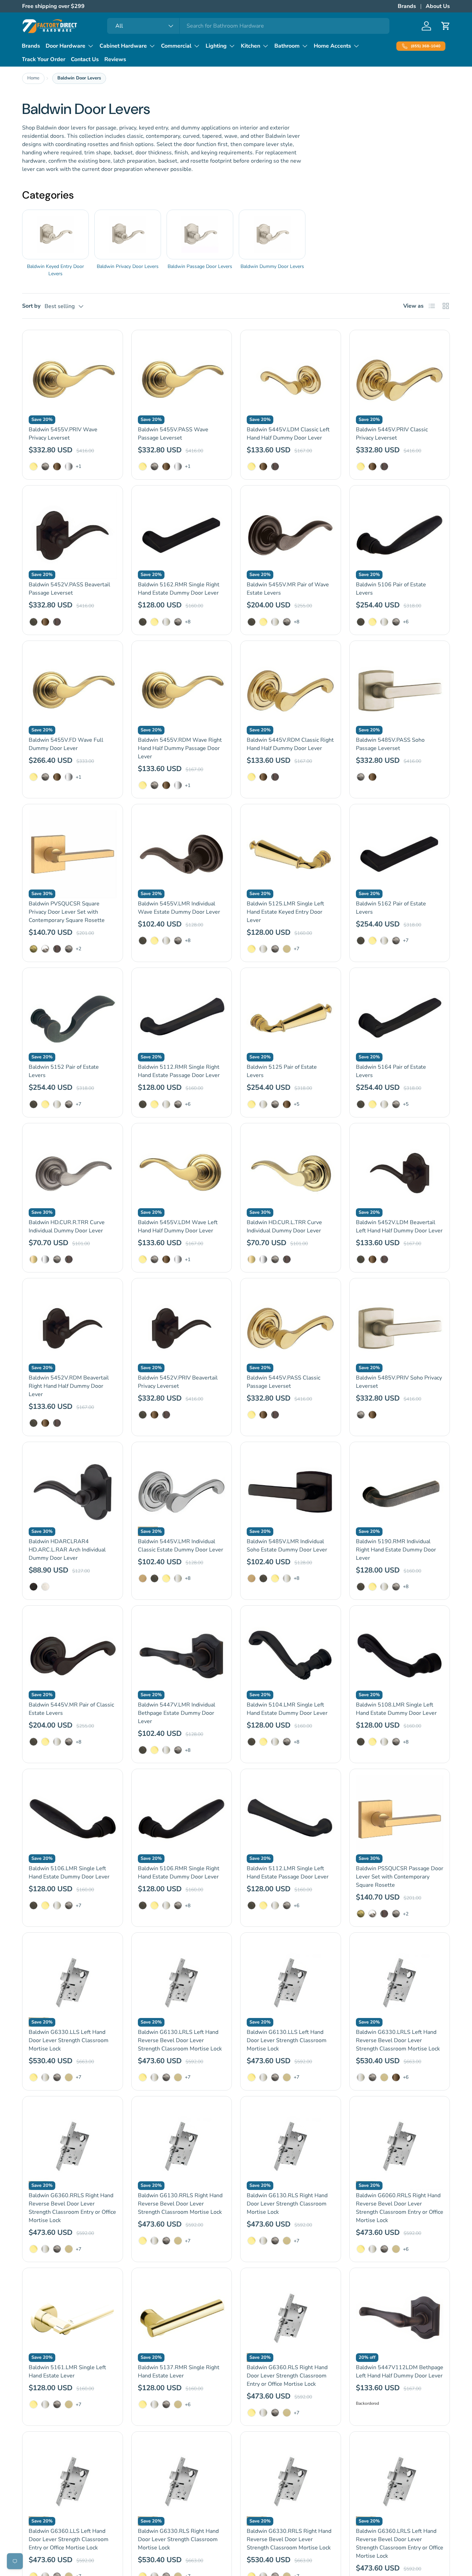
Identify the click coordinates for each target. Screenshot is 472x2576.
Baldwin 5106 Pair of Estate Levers (391, 589)
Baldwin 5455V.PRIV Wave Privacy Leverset (63, 434)
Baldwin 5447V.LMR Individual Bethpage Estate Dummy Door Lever (177, 1713)
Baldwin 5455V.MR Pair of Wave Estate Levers (288, 589)
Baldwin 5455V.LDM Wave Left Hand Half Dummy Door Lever (178, 1227)
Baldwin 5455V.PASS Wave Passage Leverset (173, 434)
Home (33, 78)
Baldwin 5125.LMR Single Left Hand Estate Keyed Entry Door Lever (285, 912)
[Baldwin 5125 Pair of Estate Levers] (291, 1018)
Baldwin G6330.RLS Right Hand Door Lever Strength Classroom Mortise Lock (178, 2539)
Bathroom (287, 46)
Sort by (31, 306)
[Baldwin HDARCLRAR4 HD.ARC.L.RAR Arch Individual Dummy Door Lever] (73, 1492)
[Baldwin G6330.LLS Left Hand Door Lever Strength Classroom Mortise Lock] (73, 1983)
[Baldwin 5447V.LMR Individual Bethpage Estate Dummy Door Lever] (182, 1656)
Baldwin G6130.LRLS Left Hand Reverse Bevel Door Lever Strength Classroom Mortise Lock (180, 2040)
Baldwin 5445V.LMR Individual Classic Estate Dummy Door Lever (181, 1546)
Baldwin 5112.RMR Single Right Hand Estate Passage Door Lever (179, 1071)
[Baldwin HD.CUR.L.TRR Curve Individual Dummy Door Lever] (291, 1173)
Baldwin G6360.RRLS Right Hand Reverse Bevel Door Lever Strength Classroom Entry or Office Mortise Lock (72, 2208)
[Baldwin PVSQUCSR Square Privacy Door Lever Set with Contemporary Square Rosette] (73, 854)
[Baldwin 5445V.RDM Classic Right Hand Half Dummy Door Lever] (291, 691)
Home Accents (332, 46)
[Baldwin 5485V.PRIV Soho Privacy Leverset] (400, 1328)
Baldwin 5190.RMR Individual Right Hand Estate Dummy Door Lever (396, 1550)
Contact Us (85, 59)
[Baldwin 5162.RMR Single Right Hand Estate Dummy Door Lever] (182, 536)
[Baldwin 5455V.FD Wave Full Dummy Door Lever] (73, 691)
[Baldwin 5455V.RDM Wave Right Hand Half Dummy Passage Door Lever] (182, 691)
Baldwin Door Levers (79, 78)
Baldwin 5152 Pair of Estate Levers (64, 1071)
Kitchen (251, 46)
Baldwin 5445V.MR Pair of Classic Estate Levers (71, 1709)
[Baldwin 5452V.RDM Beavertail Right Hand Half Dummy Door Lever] (73, 1328)
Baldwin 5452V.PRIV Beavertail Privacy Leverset (178, 1382)
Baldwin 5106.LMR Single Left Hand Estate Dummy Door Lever (69, 1873)
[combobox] (248, 26)
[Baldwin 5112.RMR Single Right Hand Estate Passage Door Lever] (182, 1018)
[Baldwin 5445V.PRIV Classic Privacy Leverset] (400, 380)
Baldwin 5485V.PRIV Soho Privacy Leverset (399, 1382)
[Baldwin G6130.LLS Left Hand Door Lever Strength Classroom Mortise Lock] (291, 1983)
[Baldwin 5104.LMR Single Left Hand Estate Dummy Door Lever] (291, 1656)
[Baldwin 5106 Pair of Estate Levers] (400, 536)
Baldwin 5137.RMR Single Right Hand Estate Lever (179, 2372)
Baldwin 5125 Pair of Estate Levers (282, 1071)
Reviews (115, 59)
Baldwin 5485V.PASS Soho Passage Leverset (390, 744)
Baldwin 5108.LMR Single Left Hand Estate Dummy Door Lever (396, 1709)
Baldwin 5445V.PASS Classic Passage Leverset (284, 1382)
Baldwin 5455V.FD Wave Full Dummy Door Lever (66, 744)
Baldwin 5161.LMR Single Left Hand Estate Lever (67, 2372)
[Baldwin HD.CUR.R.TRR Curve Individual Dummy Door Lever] (73, 1173)
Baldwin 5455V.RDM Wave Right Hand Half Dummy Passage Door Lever (180, 748)
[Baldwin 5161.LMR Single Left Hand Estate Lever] (73, 2318)
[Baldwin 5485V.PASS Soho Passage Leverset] (400, 691)
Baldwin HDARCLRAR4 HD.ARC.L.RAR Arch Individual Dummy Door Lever (67, 1550)
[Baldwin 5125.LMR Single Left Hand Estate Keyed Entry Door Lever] (291, 854)
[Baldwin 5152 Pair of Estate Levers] (73, 1018)
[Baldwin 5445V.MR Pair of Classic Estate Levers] (73, 1656)
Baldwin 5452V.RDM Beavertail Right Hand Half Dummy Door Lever (69, 1386)
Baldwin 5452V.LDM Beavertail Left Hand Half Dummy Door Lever (399, 1227)
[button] (446, 26)
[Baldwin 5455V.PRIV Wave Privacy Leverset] (73, 380)
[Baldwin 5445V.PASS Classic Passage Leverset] (291, 1328)
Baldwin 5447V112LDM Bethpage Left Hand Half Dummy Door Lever (400, 2372)
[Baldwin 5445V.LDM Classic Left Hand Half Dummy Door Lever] (291, 380)
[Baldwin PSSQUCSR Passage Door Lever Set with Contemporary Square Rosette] (400, 1819)
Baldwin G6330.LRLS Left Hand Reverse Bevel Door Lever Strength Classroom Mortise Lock (398, 2040)
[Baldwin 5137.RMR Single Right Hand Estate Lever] (182, 2318)
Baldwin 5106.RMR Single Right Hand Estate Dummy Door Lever (179, 1873)
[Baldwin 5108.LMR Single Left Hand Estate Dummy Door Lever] (400, 1656)
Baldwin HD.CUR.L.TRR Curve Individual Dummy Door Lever (284, 1227)
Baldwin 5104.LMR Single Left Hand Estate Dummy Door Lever (287, 1709)
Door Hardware (65, 46)
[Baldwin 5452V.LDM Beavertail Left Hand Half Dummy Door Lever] (400, 1173)
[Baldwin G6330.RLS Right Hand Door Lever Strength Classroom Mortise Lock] (182, 2482)
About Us (438, 6)
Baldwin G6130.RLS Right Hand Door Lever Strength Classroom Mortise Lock (287, 2204)
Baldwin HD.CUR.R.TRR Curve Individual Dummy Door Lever (67, 1227)
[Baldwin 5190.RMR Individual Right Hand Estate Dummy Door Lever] (400, 1492)
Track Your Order (44, 59)
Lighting (216, 46)
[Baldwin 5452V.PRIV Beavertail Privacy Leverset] (182, 1328)
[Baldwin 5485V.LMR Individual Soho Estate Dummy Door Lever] (291, 1492)
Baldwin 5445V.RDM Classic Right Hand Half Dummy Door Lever (290, 744)
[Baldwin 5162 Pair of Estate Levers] (400, 854)
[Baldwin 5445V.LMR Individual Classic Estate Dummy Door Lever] (182, 1492)
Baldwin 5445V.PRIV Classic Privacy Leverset (392, 434)
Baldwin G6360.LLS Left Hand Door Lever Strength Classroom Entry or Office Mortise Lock (69, 2539)
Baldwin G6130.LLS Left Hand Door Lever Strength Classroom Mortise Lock (287, 2040)
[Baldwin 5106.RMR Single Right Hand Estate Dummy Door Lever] (182, 1819)
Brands (407, 6)
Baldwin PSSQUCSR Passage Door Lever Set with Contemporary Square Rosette (400, 1877)
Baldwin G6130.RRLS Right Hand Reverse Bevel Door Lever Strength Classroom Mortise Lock (180, 2204)
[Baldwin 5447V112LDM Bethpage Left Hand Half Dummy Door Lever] (400, 2318)
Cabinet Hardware (123, 46)
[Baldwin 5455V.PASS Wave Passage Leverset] (182, 380)
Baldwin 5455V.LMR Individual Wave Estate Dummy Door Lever (179, 908)
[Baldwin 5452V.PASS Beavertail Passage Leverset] (73, 536)
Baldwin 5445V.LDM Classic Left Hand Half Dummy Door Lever (288, 434)
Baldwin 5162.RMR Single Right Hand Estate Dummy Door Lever (179, 589)
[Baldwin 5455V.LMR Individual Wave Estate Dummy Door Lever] (182, 854)
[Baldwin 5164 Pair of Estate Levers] (400, 1018)
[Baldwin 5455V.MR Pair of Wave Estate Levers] (291, 536)
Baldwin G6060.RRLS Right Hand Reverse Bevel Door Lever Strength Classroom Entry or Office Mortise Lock (400, 2208)
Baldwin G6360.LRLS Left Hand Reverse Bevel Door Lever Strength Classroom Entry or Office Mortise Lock (400, 2544)
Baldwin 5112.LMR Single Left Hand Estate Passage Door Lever (288, 1873)
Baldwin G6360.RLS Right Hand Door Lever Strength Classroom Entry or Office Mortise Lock (287, 2376)
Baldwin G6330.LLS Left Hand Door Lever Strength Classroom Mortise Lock (69, 2040)
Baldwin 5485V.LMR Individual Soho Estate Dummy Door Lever (287, 1546)
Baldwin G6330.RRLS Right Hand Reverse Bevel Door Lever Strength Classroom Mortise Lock (289, 2539)
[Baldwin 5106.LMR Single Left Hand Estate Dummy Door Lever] (73, 1819)
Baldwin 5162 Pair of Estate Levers (391, 908)
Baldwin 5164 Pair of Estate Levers (391, 1071)
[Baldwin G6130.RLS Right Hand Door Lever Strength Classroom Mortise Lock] (291, 2146)
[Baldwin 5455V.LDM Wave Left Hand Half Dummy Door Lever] (182, 1173)
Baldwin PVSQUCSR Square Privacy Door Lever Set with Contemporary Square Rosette (67, 912)
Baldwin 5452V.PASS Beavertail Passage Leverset (69, 589)
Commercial (176, 46)
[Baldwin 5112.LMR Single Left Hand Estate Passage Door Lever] (291, 1819)
